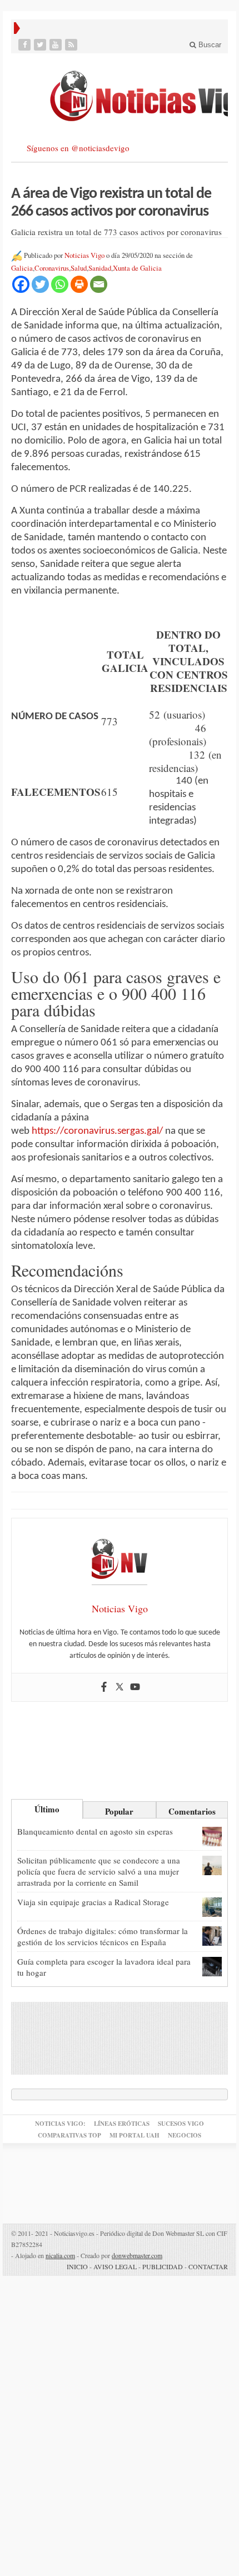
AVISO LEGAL (115, 2266)
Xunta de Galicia (137, 268)
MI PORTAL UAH (135, 2135)
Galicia (22, 268)
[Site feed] (72, 45)
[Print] (79, 284)
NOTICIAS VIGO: (60, 2124)
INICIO (77, 2266)
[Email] (99, 284)
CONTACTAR (208, 2266)
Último (47, 1809)
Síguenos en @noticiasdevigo (78, 148)
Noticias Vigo (84, 255)
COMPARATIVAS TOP (69, 2135)
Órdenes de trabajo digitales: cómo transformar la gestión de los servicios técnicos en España (103, 1936)
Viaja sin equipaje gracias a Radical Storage (93, 1902)
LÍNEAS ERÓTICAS (122, 2124)
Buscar (209, 45)
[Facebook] (26, 45)
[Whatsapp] (60, 284)
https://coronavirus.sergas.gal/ (97, 1131)
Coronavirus (52, 268)
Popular (119, 1811)
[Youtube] (57, 45)
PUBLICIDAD (163, 2266)
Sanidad (100, 268)
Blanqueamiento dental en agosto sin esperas (95, 1831)
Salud (79, 268)
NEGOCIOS (185, 2135)
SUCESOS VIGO (181, 2124)
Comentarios (192, 1811)
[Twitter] (41, 45)
